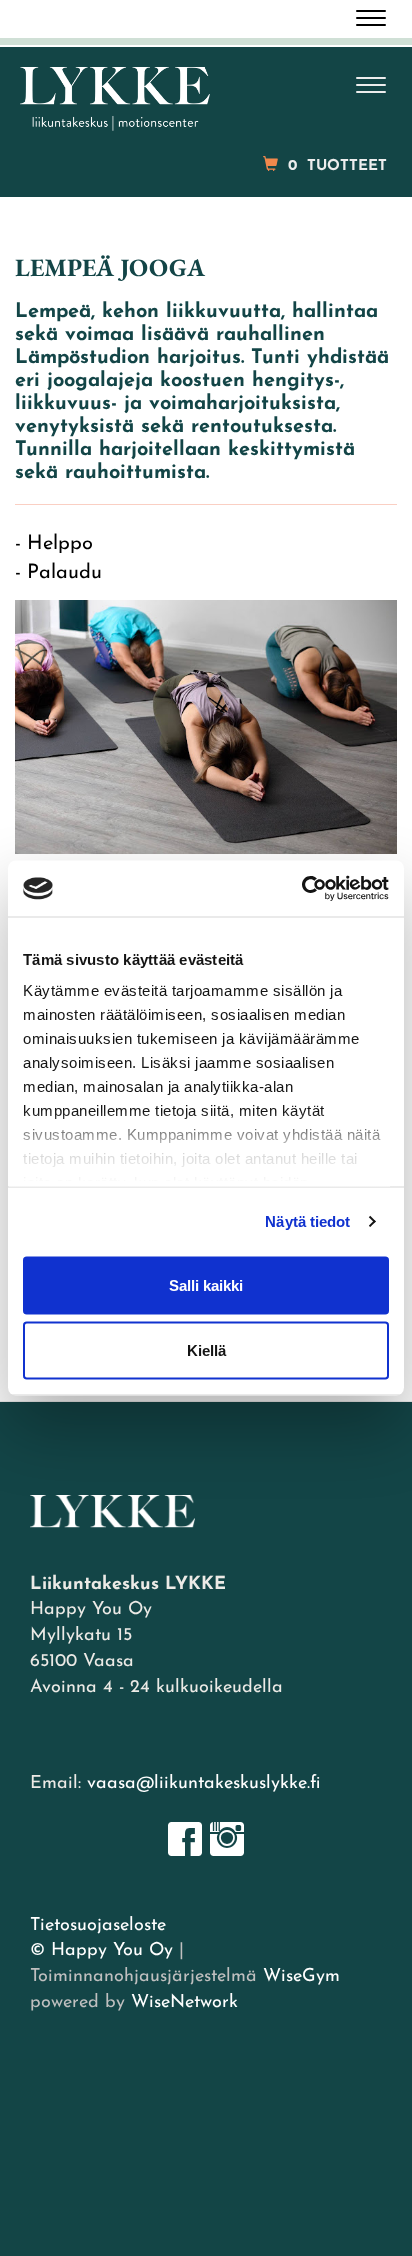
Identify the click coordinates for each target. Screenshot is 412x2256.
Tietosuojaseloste (98, 1926)
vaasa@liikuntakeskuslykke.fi (203, 1784)
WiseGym (301, 1977)
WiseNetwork (184, 2003)
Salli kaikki (206, 1284)
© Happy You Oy (101, 1951)
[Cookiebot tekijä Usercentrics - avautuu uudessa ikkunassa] (301, 889)
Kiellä (206, 1350)
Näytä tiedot (307, 1221)
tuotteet (337, 166)
